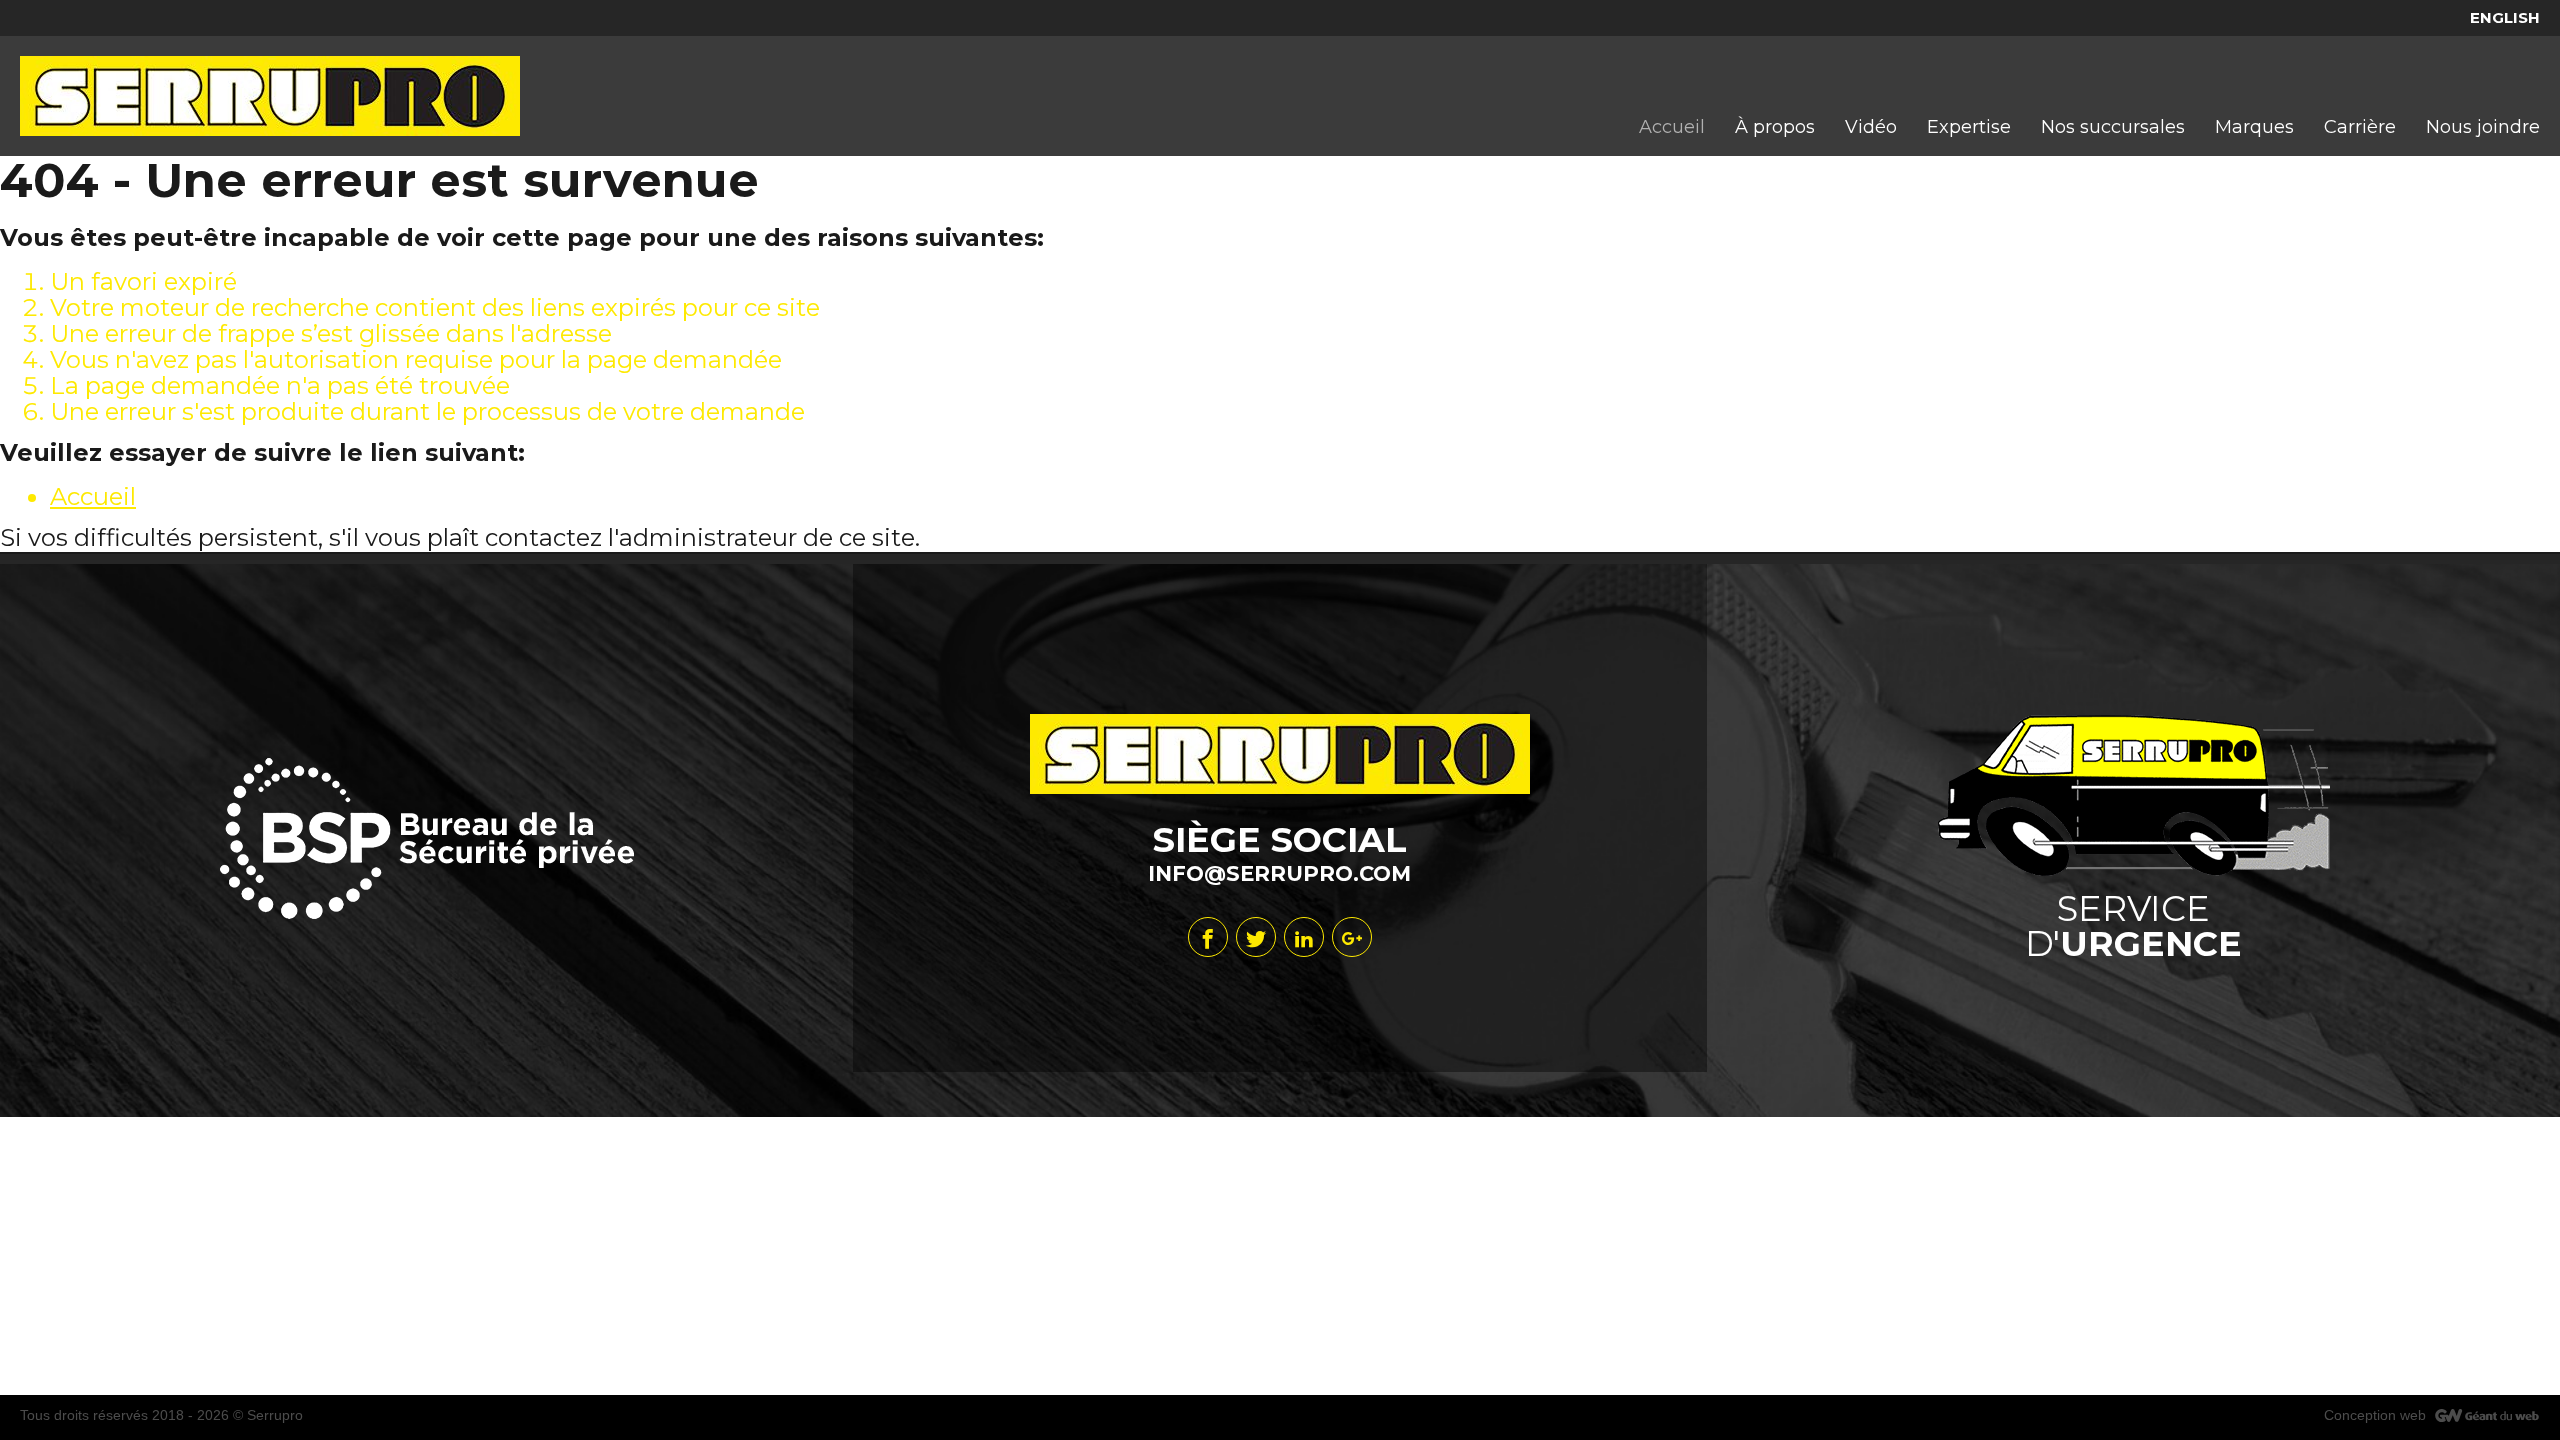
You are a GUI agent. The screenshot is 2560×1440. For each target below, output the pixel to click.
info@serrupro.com (1279, 873)
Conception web (2375, 1415)
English (2505, 17)
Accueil (93, 496)
